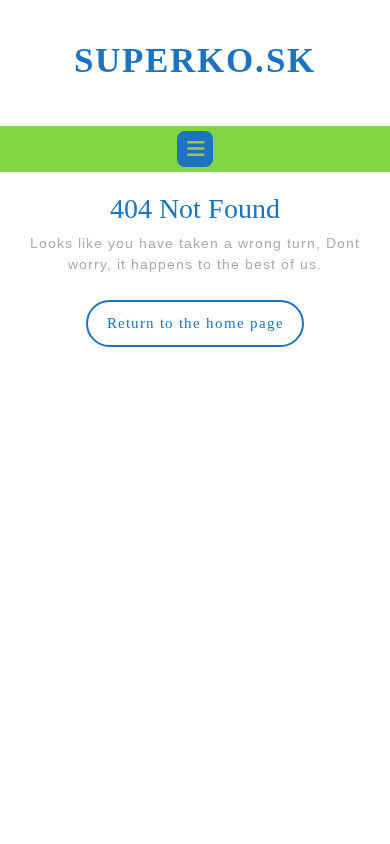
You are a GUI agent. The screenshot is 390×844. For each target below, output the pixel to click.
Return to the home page (206, 330)
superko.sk (195, 60)
